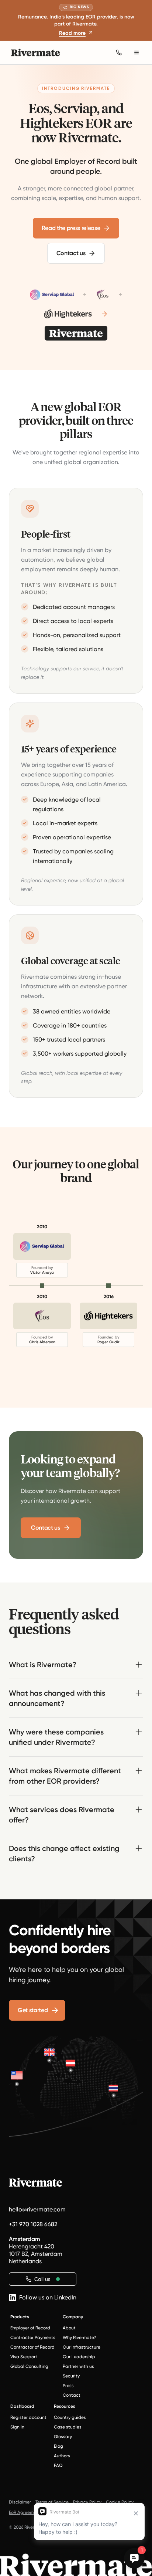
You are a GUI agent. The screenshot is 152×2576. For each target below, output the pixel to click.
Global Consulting (29, 2366)
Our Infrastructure (82, 2347)
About (69, 2328)
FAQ (58, 2465)
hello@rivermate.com (37, 2209)
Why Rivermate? (79, 2338)
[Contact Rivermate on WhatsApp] (119, 53)
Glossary (63, 2437)
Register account (28, 2417)
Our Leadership (79, 2357)
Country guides (70, 2417)
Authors (62, 2456)
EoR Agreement (25, 2512)
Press (68, 2386)
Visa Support (24, 2357)
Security (71, 2376)
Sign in (17, 2427)
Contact (72, 2395)
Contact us (71, 253)
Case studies (68, 2427)
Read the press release (71, 228)
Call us (42, 2279)
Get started (33, 2010)
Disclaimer (20, 2502)
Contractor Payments (33, 2338)
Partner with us (78, 2366)
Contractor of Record (32, 2347)
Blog (58, 2446)
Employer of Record (30, 2328)
